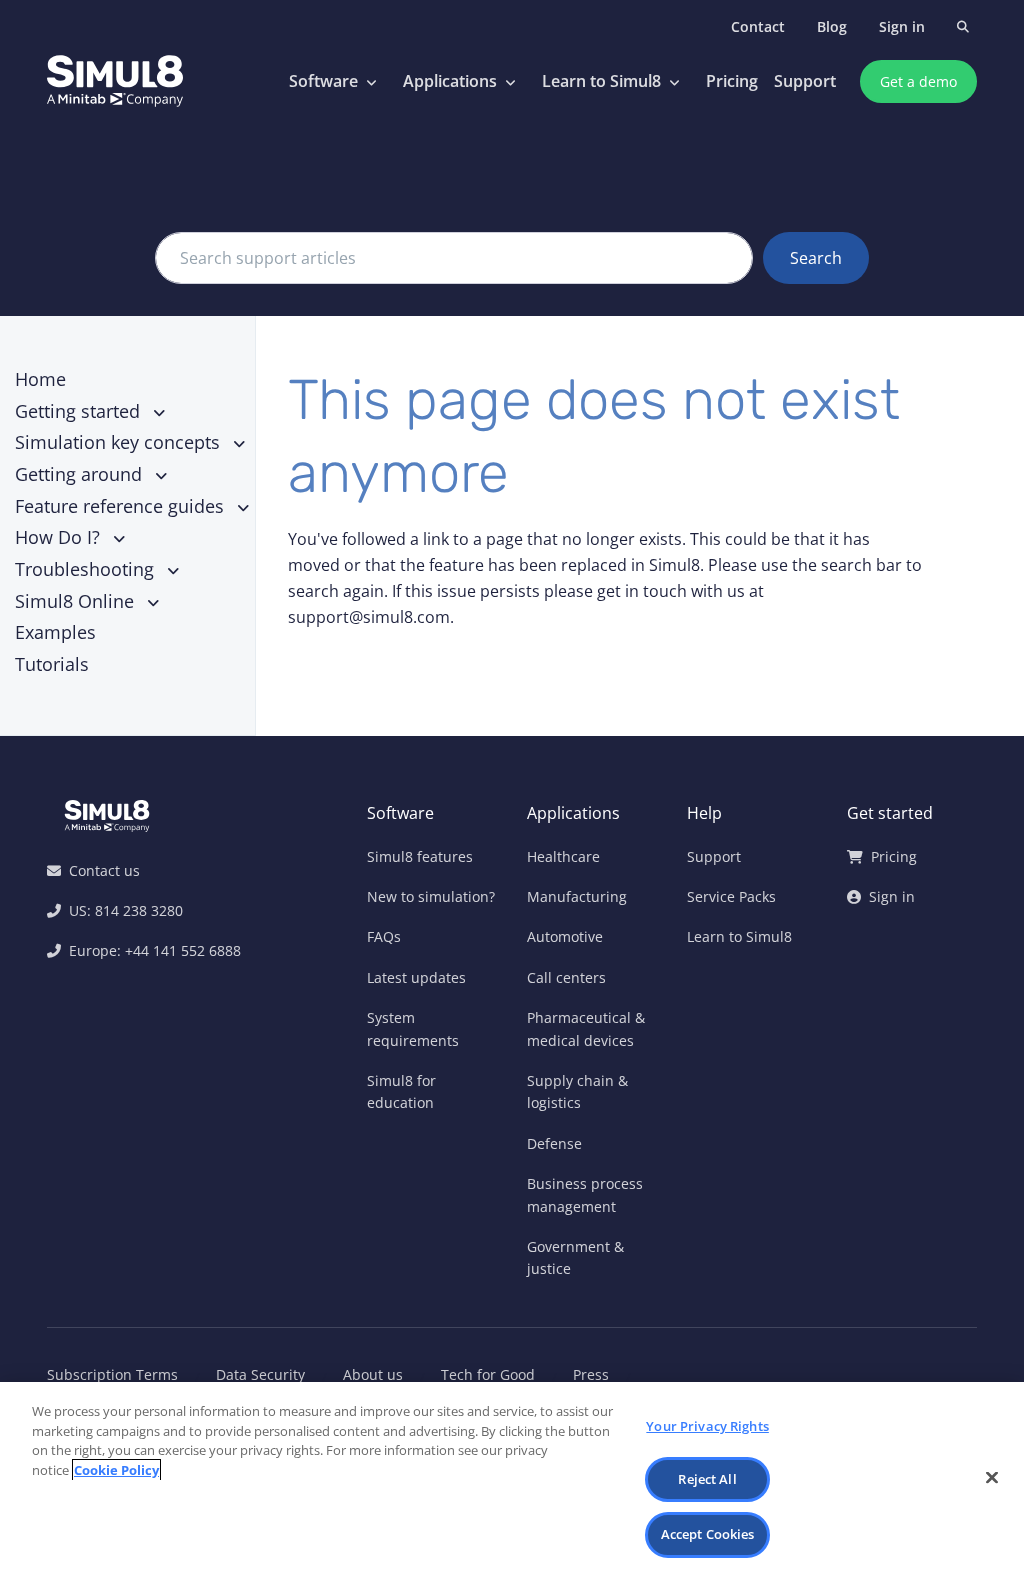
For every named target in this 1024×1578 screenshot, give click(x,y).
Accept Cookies (708, 1534)
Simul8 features (420, 856)
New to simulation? (431, 896)
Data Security (260, 1374)
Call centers (566, 977)
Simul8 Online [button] (77, 601)
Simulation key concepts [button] (120, 442)
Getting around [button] (81, 474)
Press (591, 1374)
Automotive (565, 936)
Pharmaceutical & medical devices (586, 1028)
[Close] (992, 1478)
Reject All (707, 1479)
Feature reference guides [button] (122, 506)
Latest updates (416, 977)
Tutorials (52, 664)
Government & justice (575, 1257)
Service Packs (731, 896)
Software (323, 81)
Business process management (585, 1194)
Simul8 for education (401, 1091)
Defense (554, 1143)
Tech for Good (488, 1374)
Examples (55, 632)
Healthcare (563, 856)
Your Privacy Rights (707, 1426)
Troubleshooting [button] (87, 569)
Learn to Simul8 (601, 81)
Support (805, 81)
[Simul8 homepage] (115, 82)
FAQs (384, 936)
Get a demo (918, 81)
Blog (832, 26)
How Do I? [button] (60, 537)
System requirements (413, 1028)
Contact (758, 26)
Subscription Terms (112, 1374)
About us (373, 1374)
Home (40, 379)
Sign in (902, 26)
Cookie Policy (116, 1470)
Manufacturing (577, 896)
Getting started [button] (80, 411)
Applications (450, 81)
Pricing (732, 81)
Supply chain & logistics (577, 1091)
